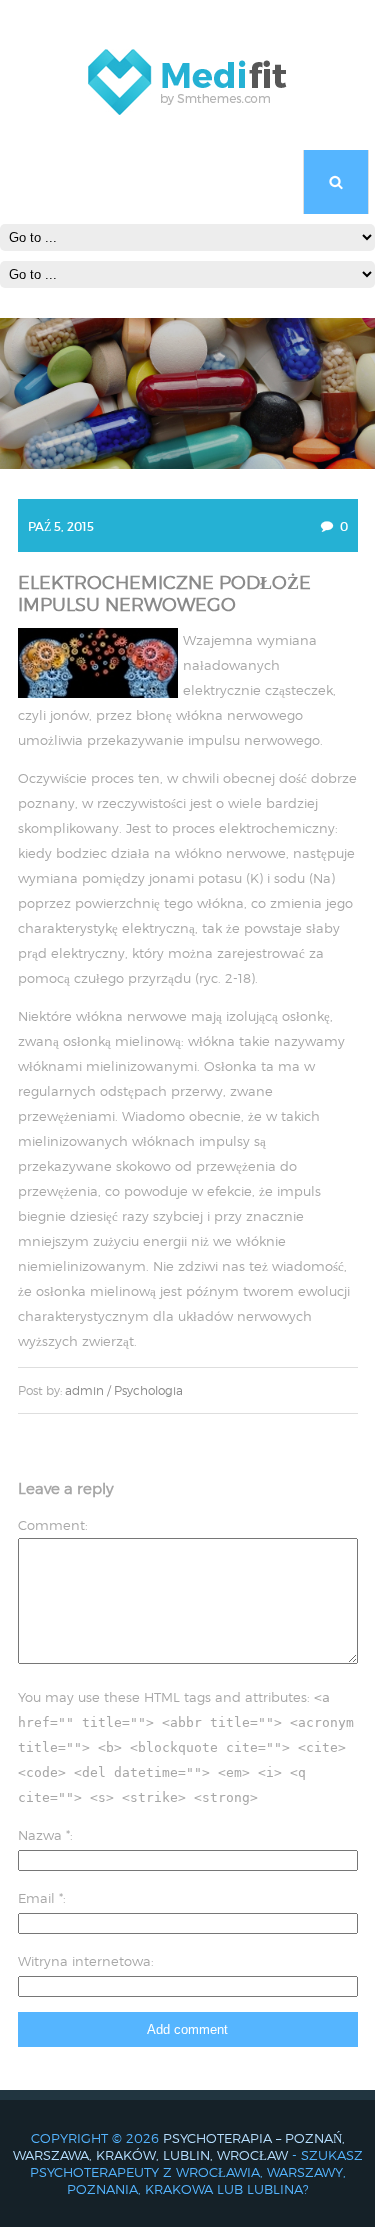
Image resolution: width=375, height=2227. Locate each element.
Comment (51, 1525)
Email (40, 1898)
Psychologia (148, 1390)
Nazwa (44, 1835)
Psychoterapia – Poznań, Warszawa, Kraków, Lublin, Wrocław (179, 2146)
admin (84, 1390)
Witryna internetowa (84, 1961)
